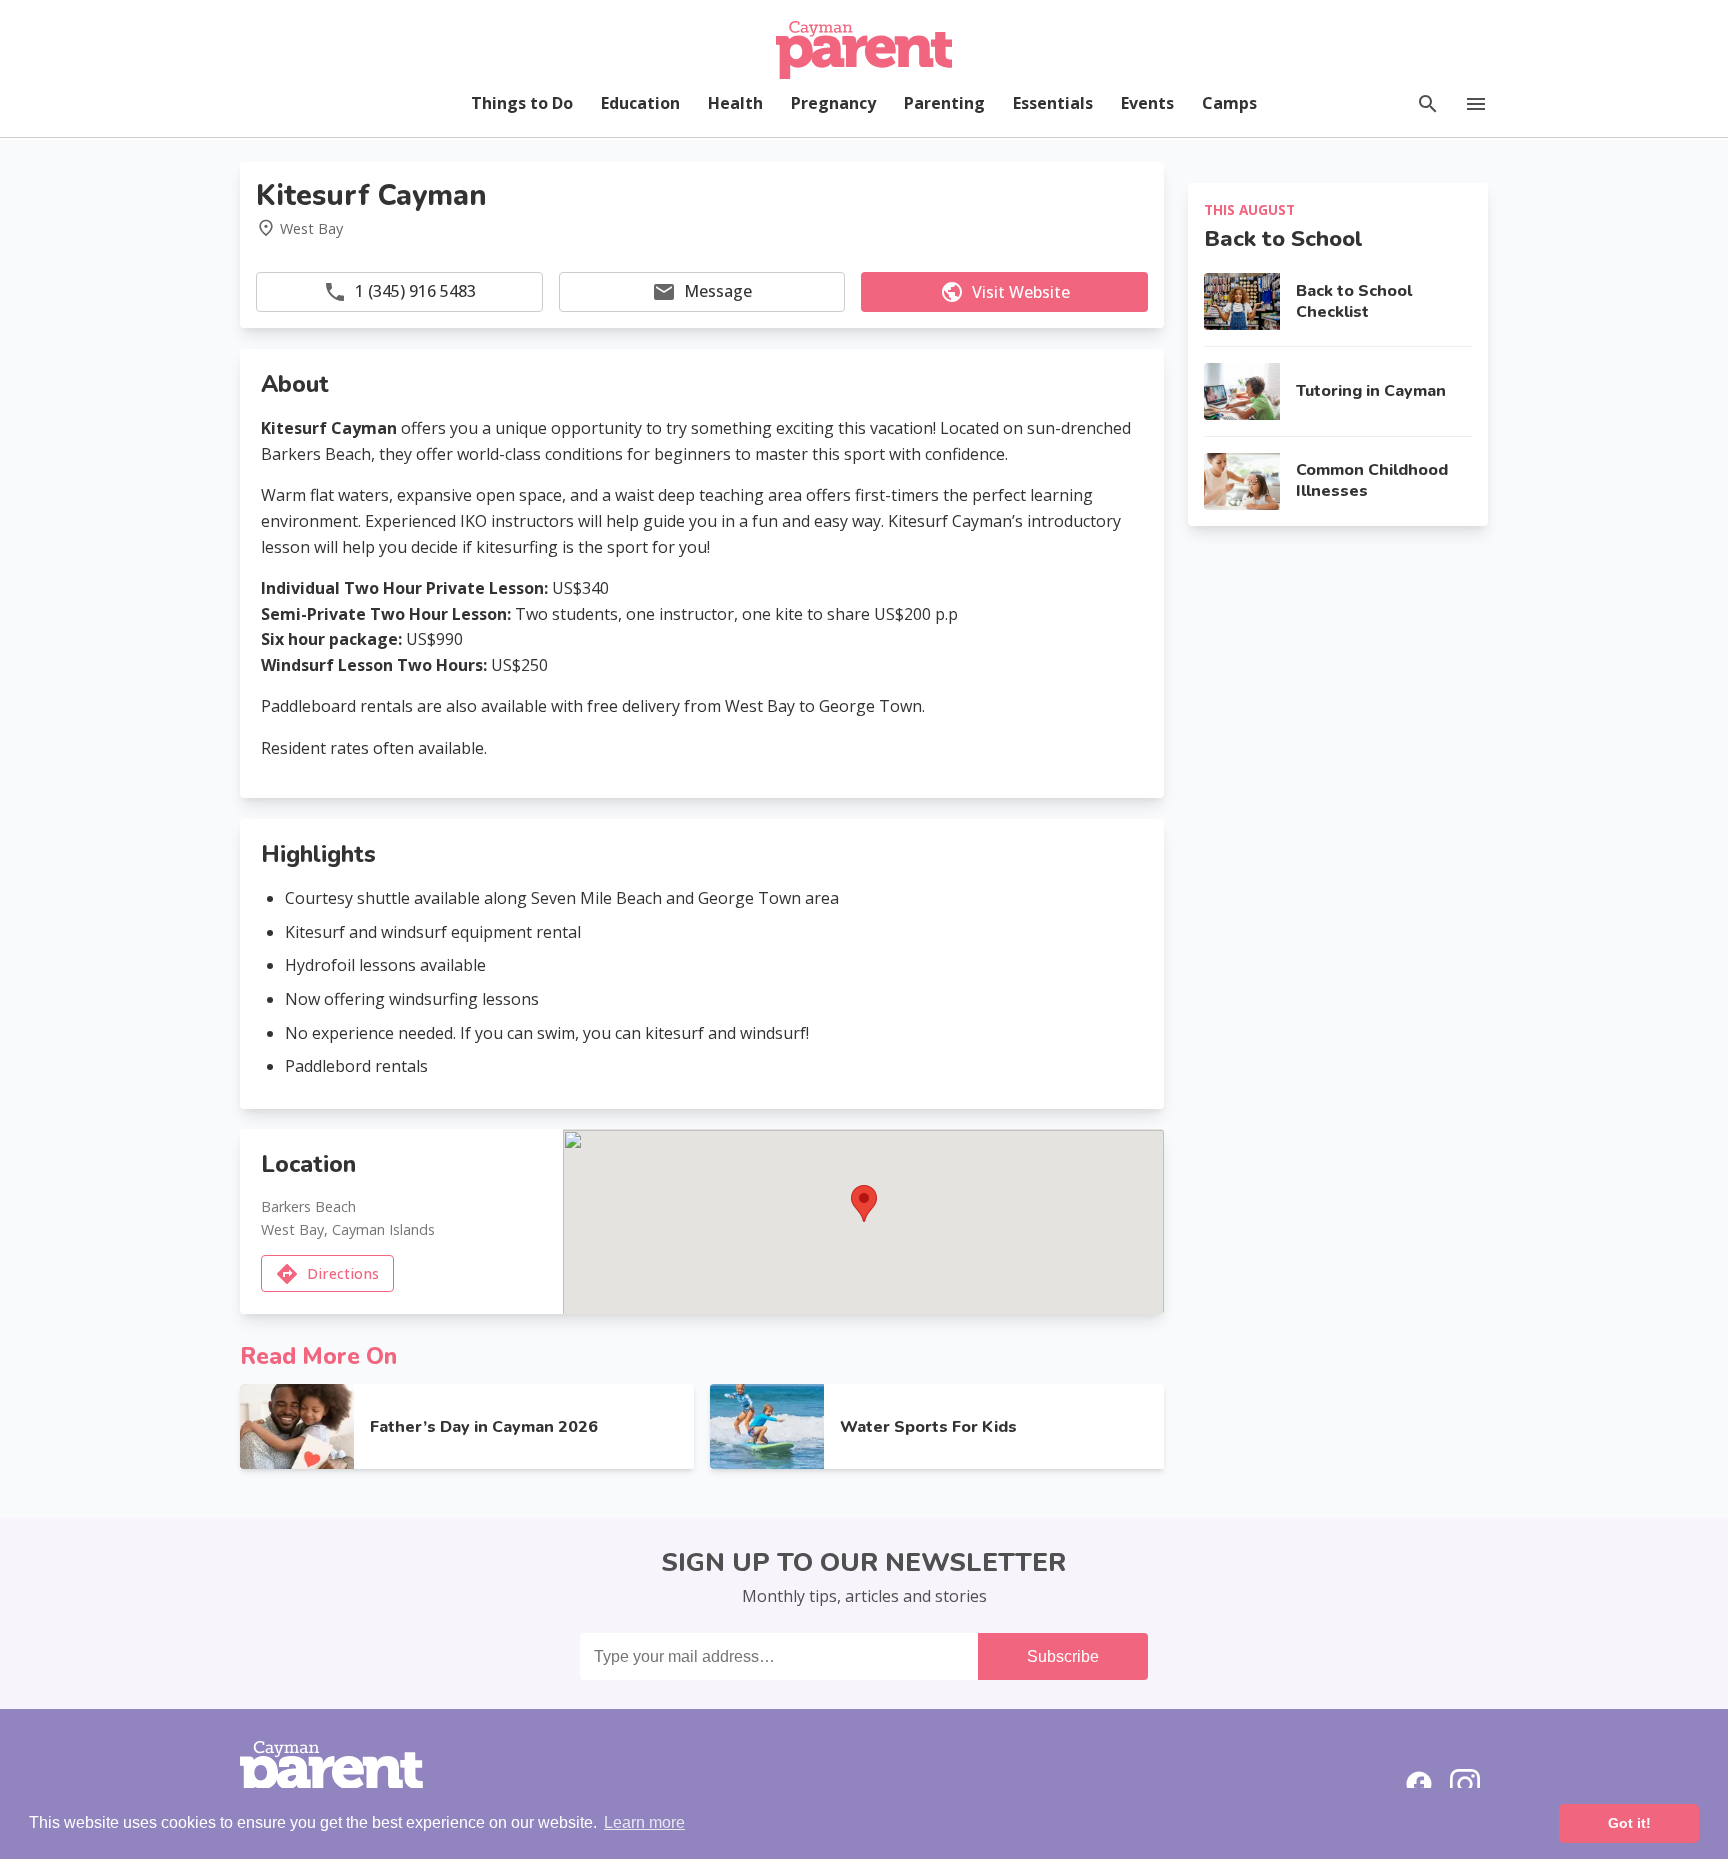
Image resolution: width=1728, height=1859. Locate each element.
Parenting (944, 103)
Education (640, 103)
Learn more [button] (644, 1822)
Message (718, 291)
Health (735, 103)
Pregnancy (833, 103)
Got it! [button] (1629, 1823)
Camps (1229, 103)
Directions (343, 1273)
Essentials (1053, 103)
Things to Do (522, 103)
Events (1147, 103)
